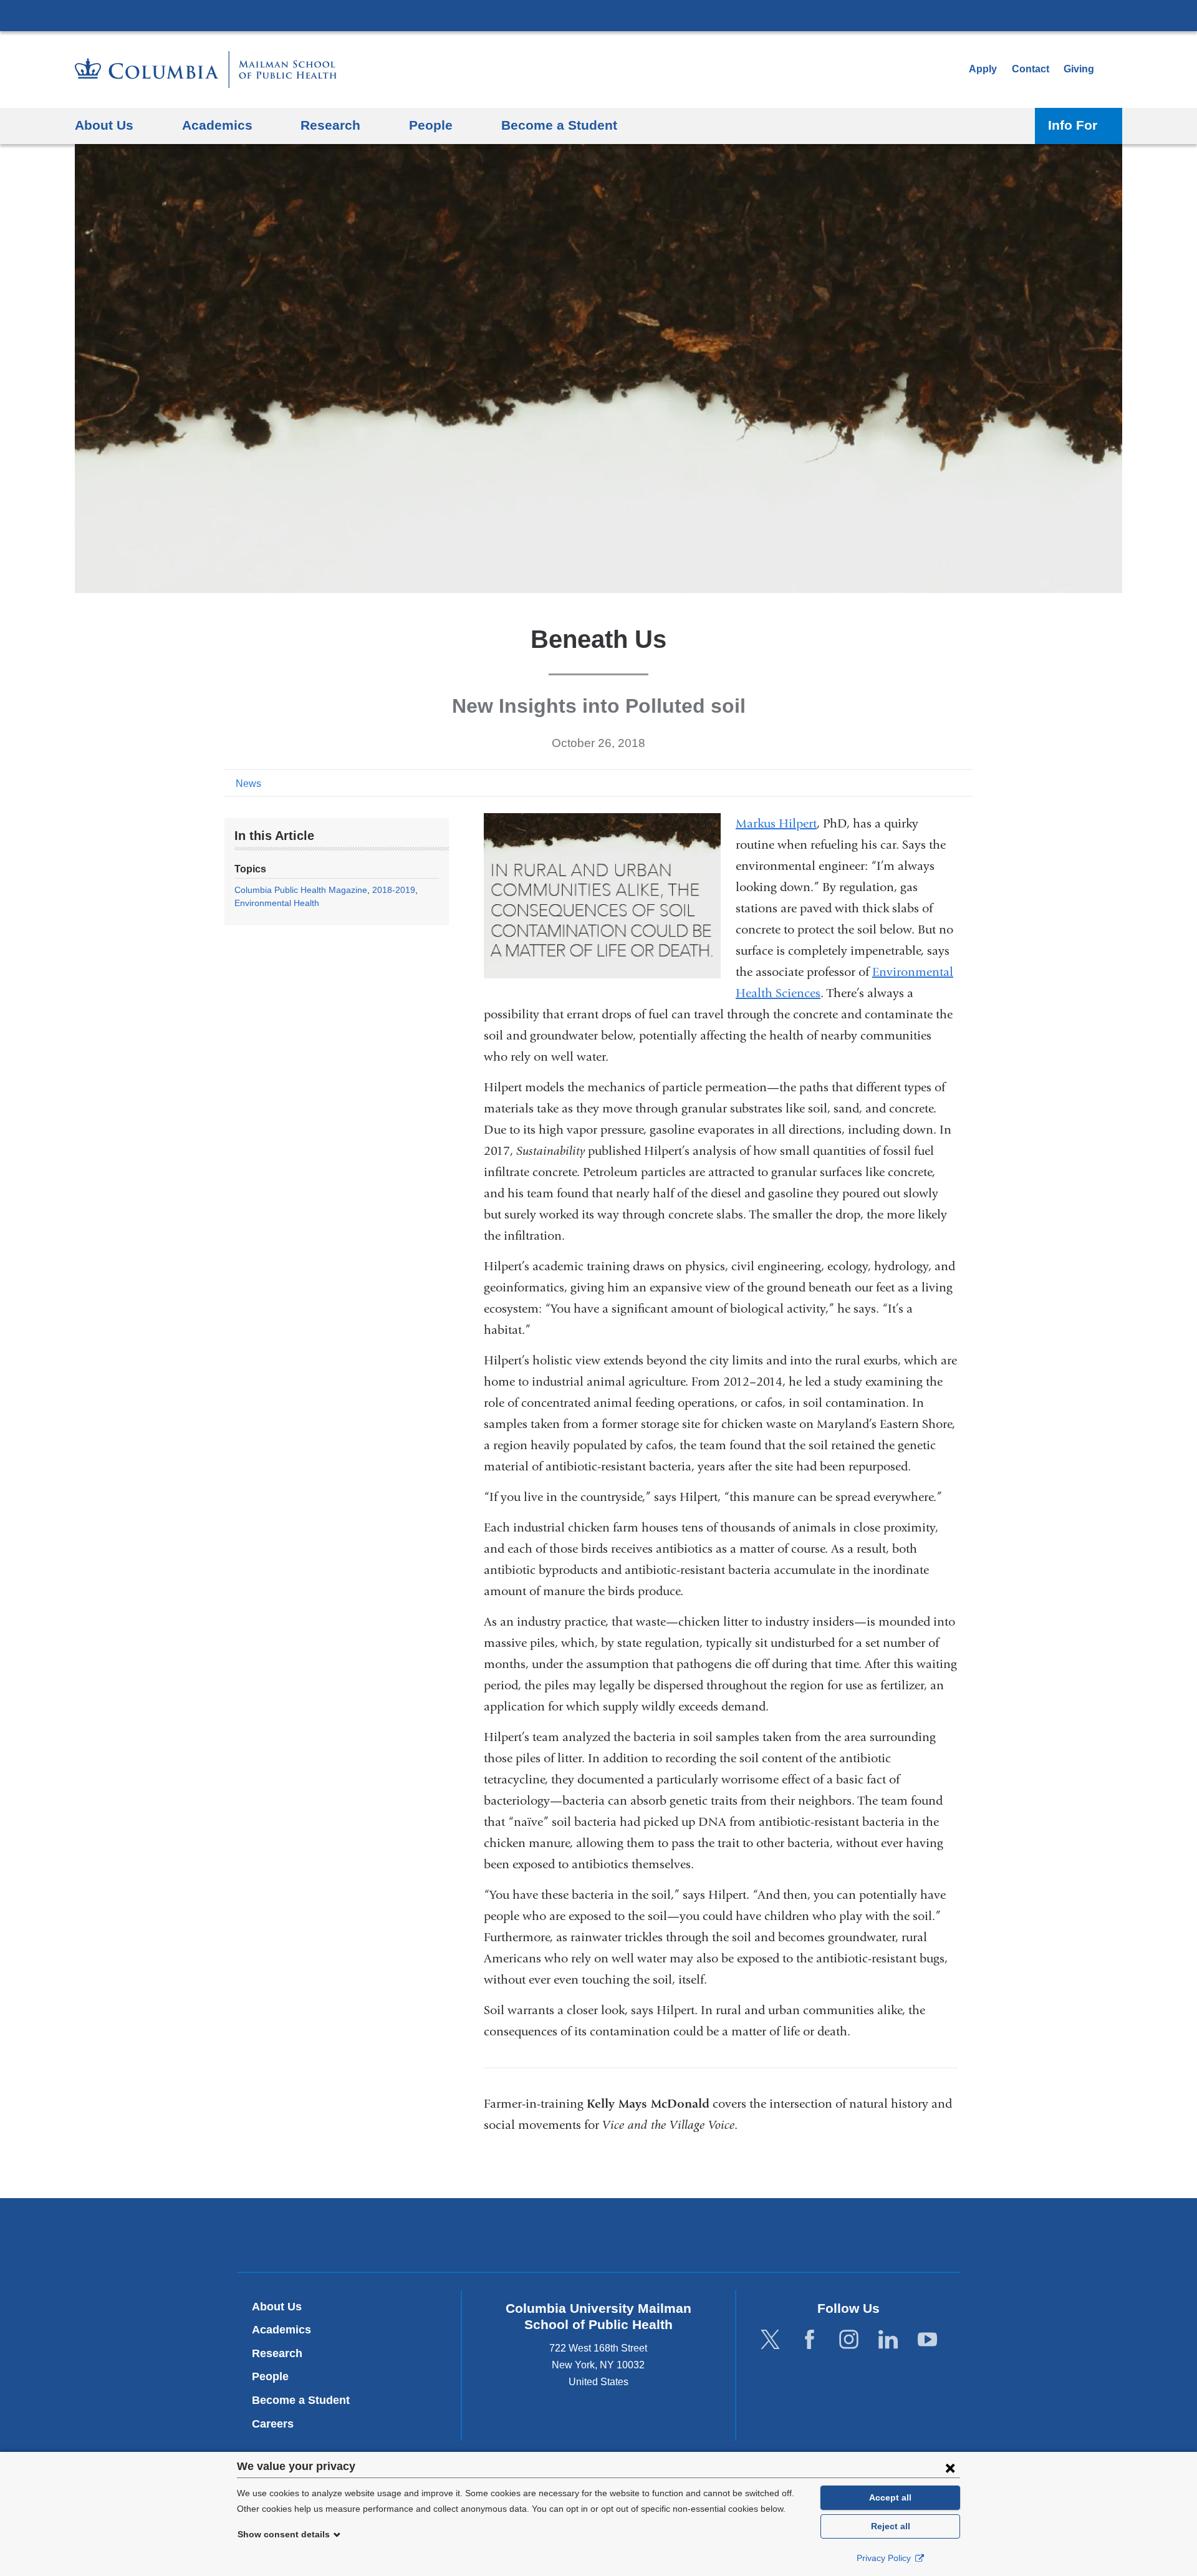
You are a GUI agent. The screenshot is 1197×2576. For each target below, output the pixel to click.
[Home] (206, 70)
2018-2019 (394, 890)
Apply (983, 69)
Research (277, 2353)
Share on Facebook (904, 783)
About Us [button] (104, 125)
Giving (1079, 69)
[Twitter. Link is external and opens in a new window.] (770, 2340)
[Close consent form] (950, 2467)
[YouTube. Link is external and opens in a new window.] (927, 2340)
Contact (1031, 69)
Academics (281, 2330)
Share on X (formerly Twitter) (924, 783)
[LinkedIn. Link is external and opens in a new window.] (888, 2340)
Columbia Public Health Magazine (301, 890)
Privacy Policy (885, 2558)
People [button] (431, 125)
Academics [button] (217, 125)
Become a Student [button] (559, 125)
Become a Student (301, 2400)
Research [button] (330, 125)
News (248, 784)
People (270, 2376)
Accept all (890, 2497)
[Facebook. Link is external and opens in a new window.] (810, 2340)
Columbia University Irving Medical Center (598, 15)
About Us (277, 2307)
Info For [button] (1073, 125)
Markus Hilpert (776, 823)
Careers (273, 2424)
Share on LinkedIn (944, 783)
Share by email (964, 783)
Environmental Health (277, 903)
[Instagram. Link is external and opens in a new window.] (849, 2340)
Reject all (891, 2526)
